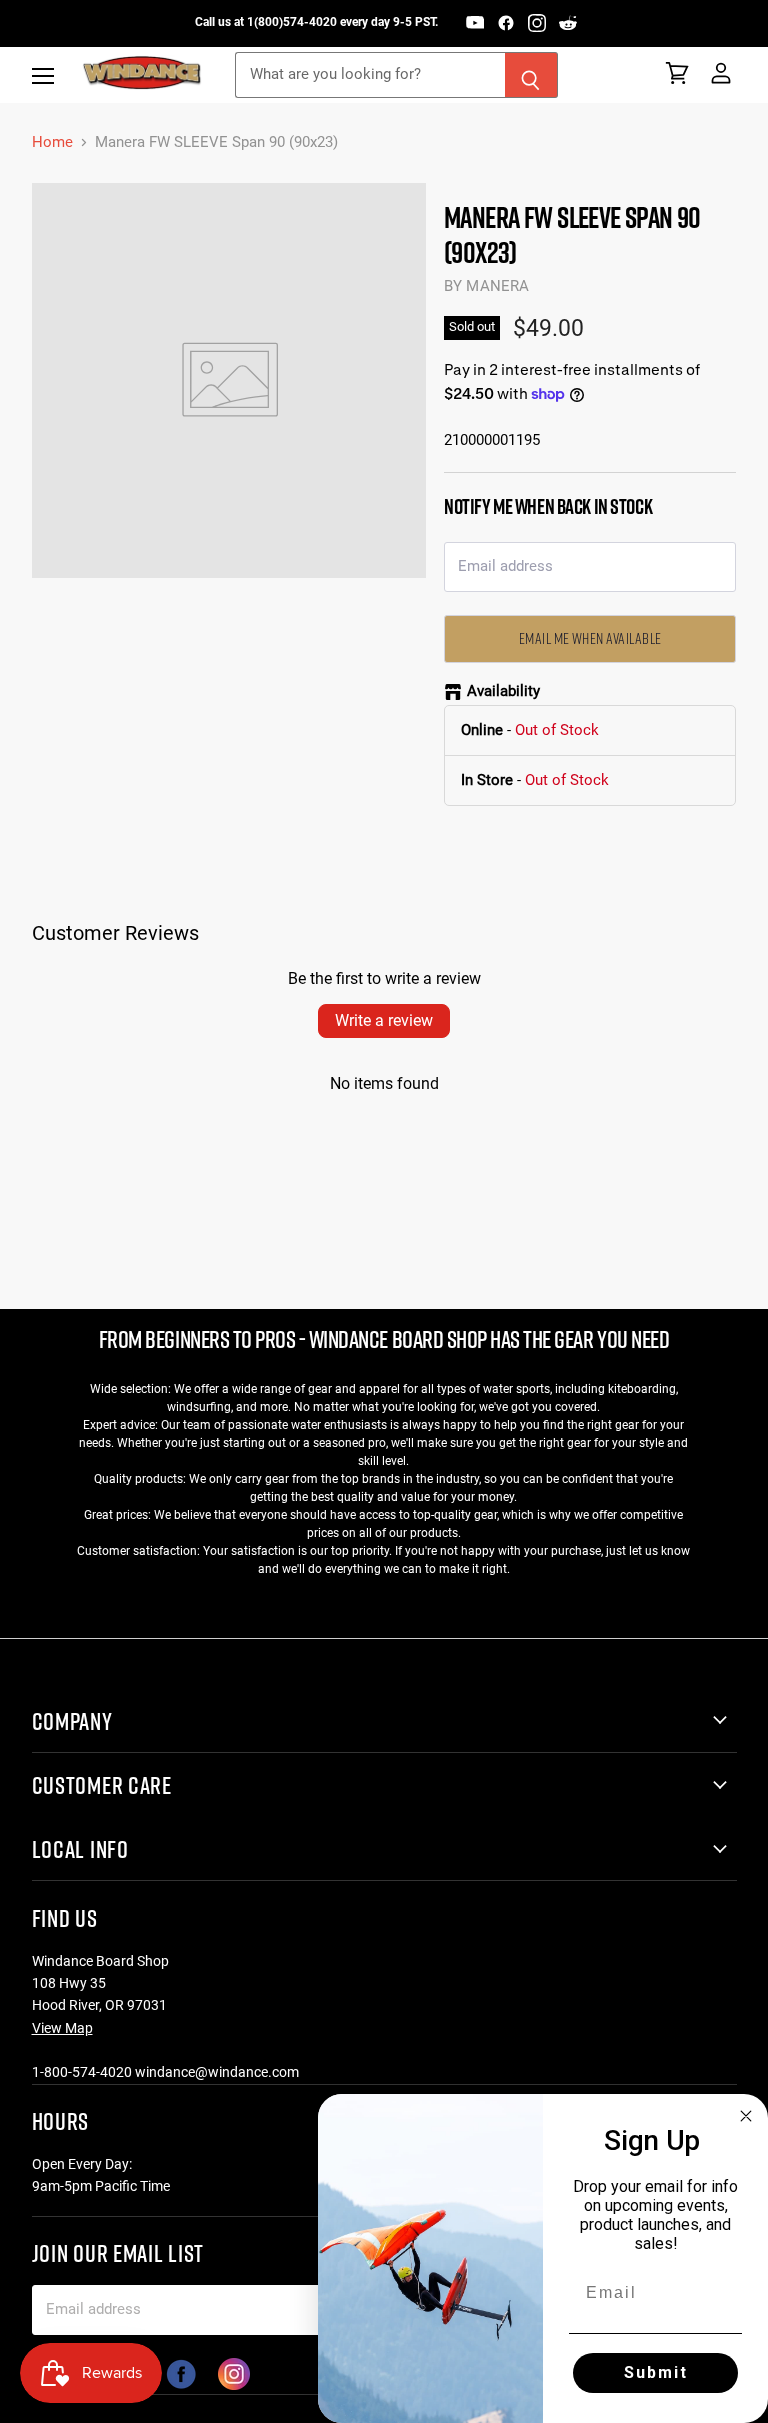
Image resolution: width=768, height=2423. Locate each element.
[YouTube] (475, 23)
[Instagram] (537, 23)
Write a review (384, 1020)
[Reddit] (568, 23)
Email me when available (590, 638)
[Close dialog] (746, 2116)
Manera (497, 286)
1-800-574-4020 (82, 2072)
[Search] (531, 75)
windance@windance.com (217, 2072)
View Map (62, 2028)
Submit (656, 2372)
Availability (503, 691)
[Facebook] (506, 23)
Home (52, 142)
